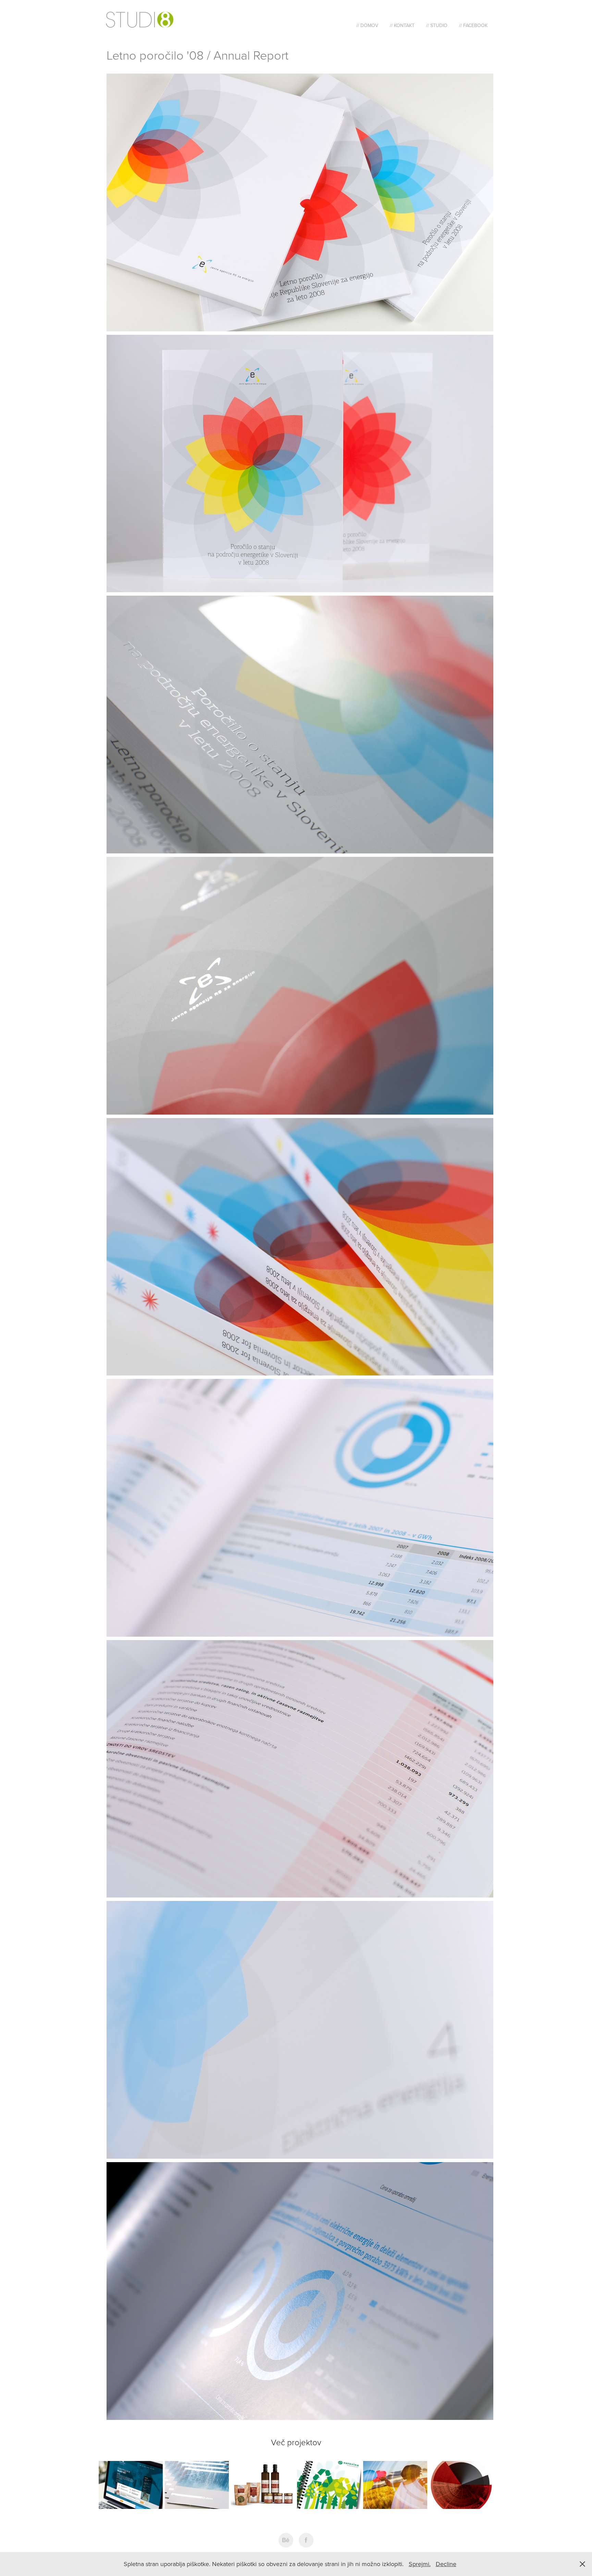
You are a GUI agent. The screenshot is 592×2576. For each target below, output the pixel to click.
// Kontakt (402, 25)
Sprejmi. (420, 2564)
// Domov (367, 25)
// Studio (437, 25)
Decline (446, 2564)
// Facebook (473, 25)
